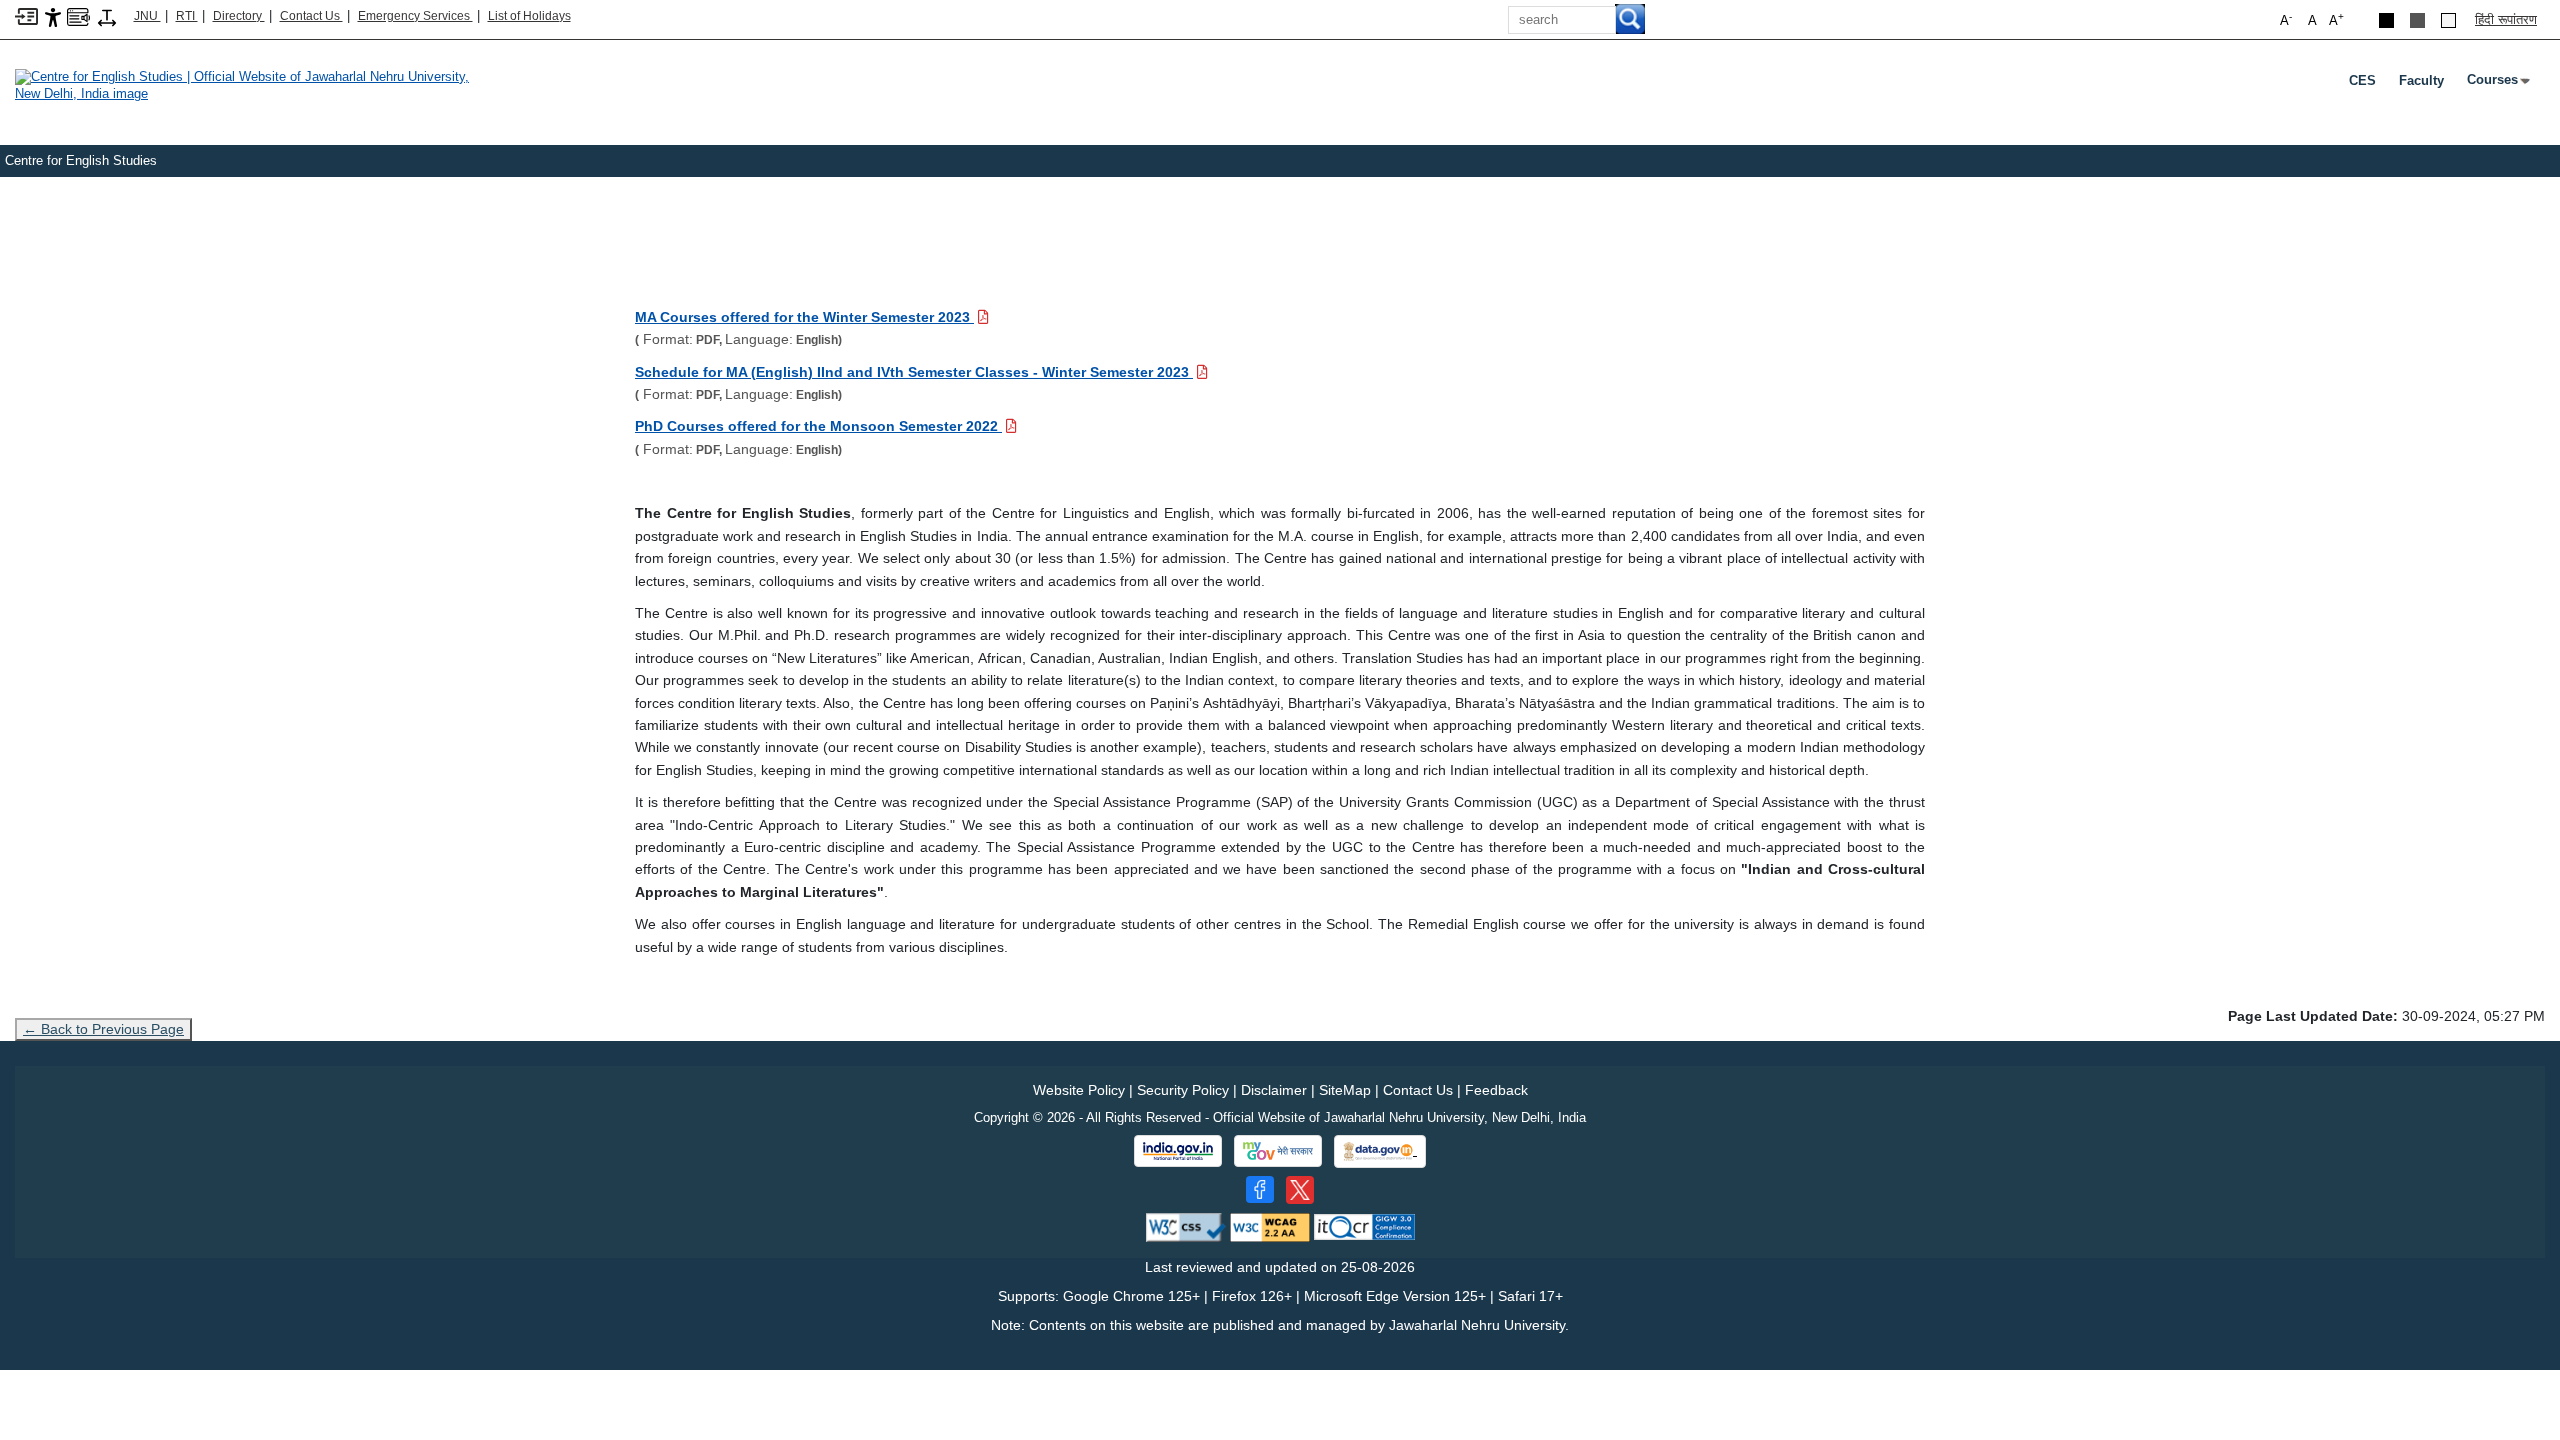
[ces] (250, 84)
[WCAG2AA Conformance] (1270, 1226)
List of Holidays (529, 16)
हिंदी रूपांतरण (2506, 19)
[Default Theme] (2448, 20)
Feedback (1496, 1090)
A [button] (2336, 19)
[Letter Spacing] (107, 16)
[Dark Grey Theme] (2417, 20)
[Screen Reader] (78, 15)
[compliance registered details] (1364, 1226)
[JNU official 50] (1300, 1190)
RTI (187, 16)
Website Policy (1079, 1090)
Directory (239, 16)
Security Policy (1183, 1090)
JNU (147, 16)
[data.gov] (1380, 1151)
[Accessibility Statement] (53, 16)
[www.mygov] (1278, 1151)
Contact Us (311, 16)
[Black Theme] (2386, 20)
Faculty (2421, 80)
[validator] (1186, 1226)
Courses (2496, 84)
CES (2362, 80)
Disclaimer (1274, 1090)
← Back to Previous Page (103, 1029)
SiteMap (1345, 1090)
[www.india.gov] (1178, 1151)
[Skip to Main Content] (26, 15)
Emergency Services (415, 16)
